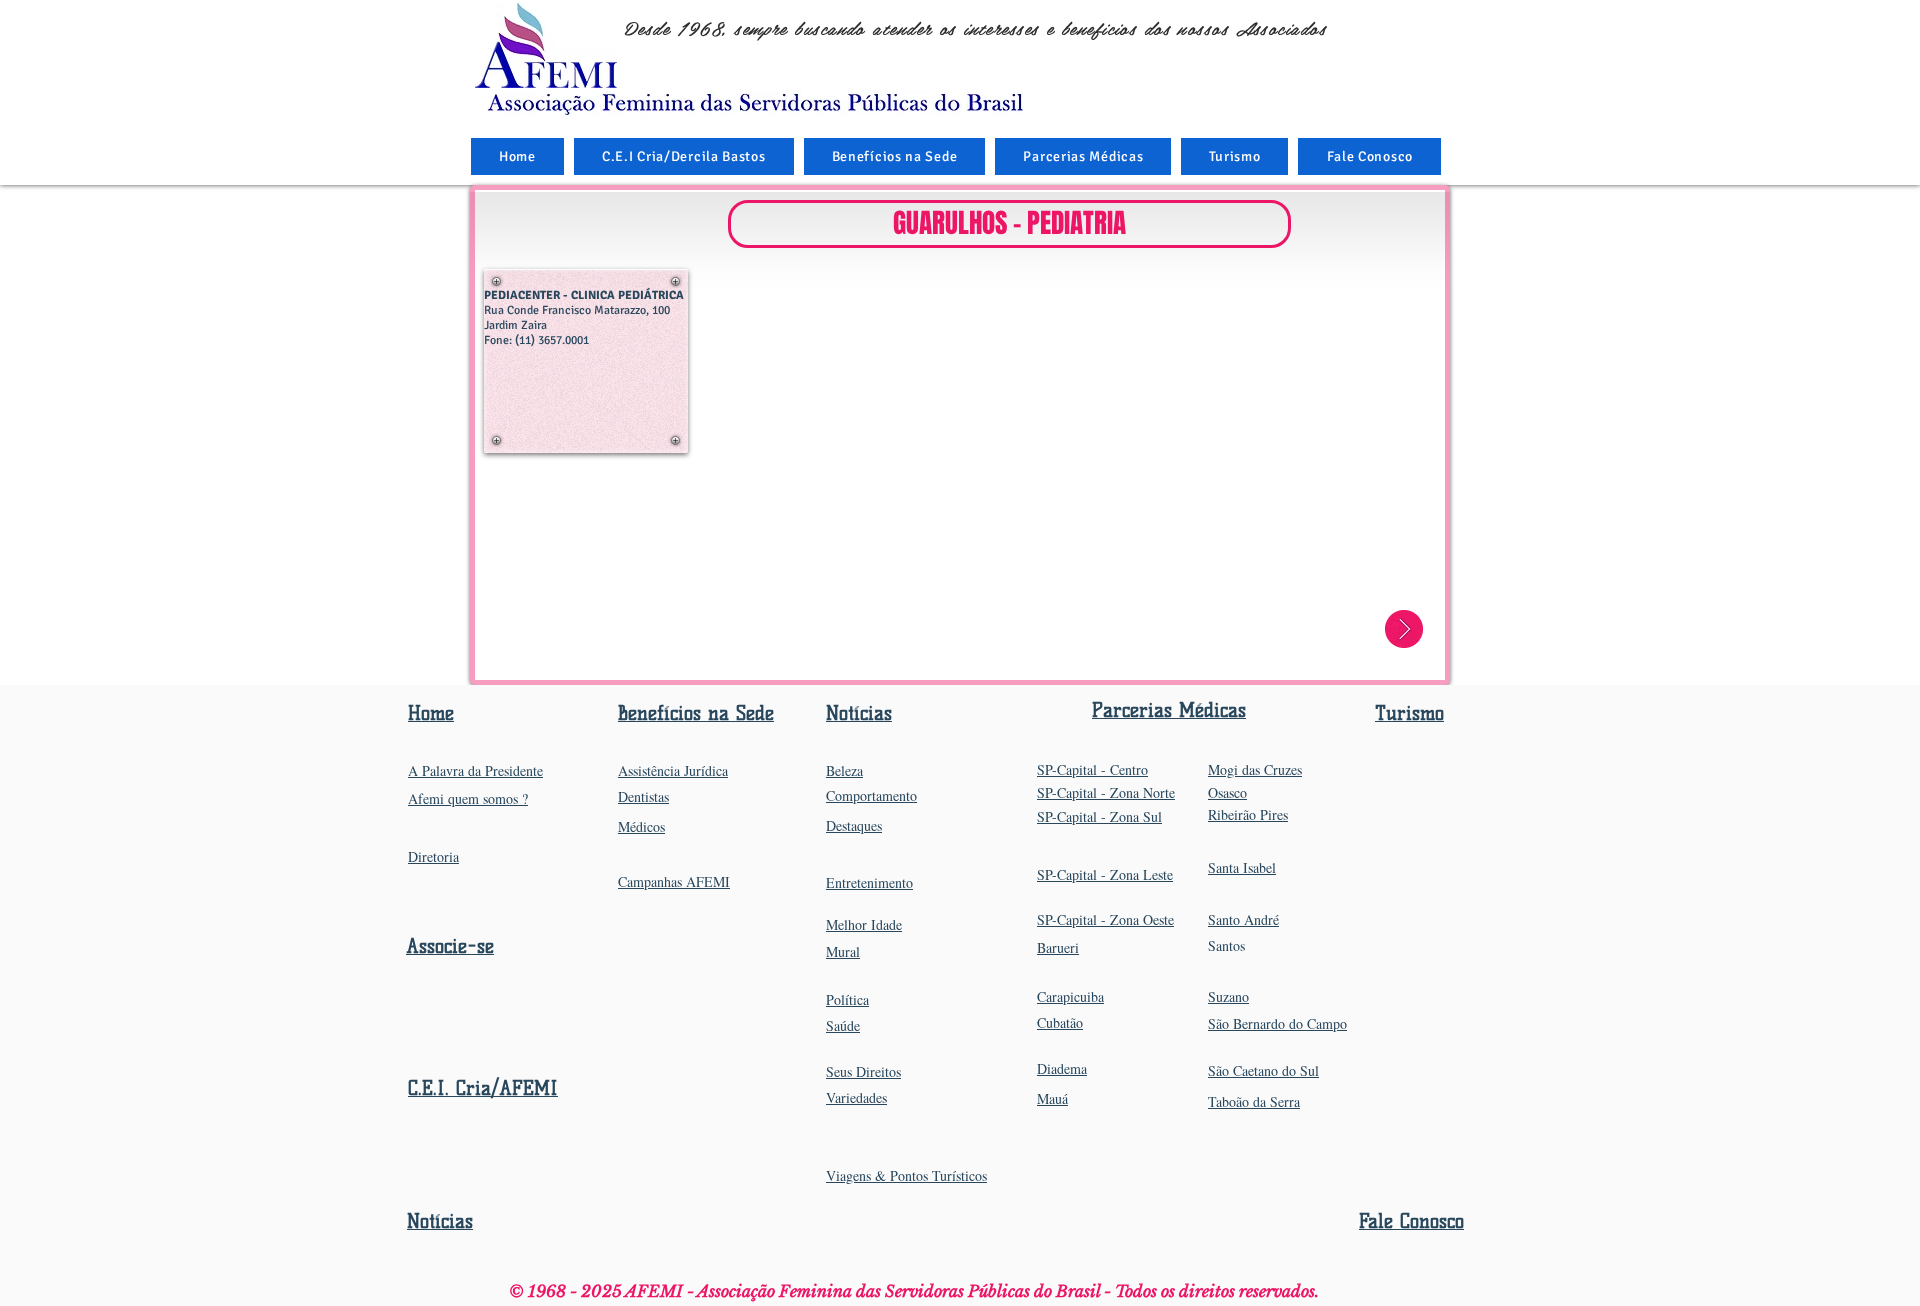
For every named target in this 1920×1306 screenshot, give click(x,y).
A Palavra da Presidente (475, 770)
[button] (895, 156)
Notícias (440, 1221)
